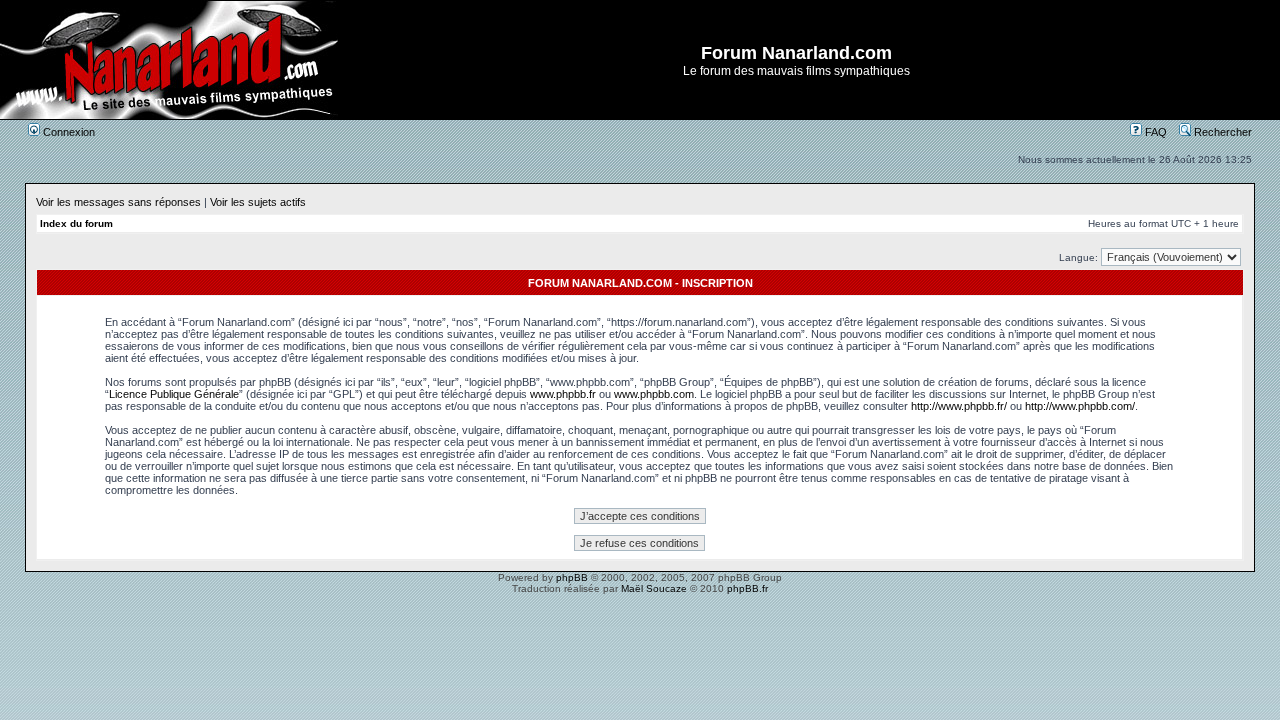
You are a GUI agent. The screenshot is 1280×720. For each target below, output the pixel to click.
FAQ (1154, 132)
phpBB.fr (747, 588)
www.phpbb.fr (563, 394)
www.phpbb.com (654, 394)
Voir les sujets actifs (258, 202)
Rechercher (1221, 132)
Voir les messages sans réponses (118, 202)
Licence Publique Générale (174, 394)
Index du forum (76, 223)
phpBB (572, 577)
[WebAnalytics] (640, 605)
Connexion (67, 132)
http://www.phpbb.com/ (1080, 406)
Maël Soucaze (654, 588)
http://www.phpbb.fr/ (959, 406)
